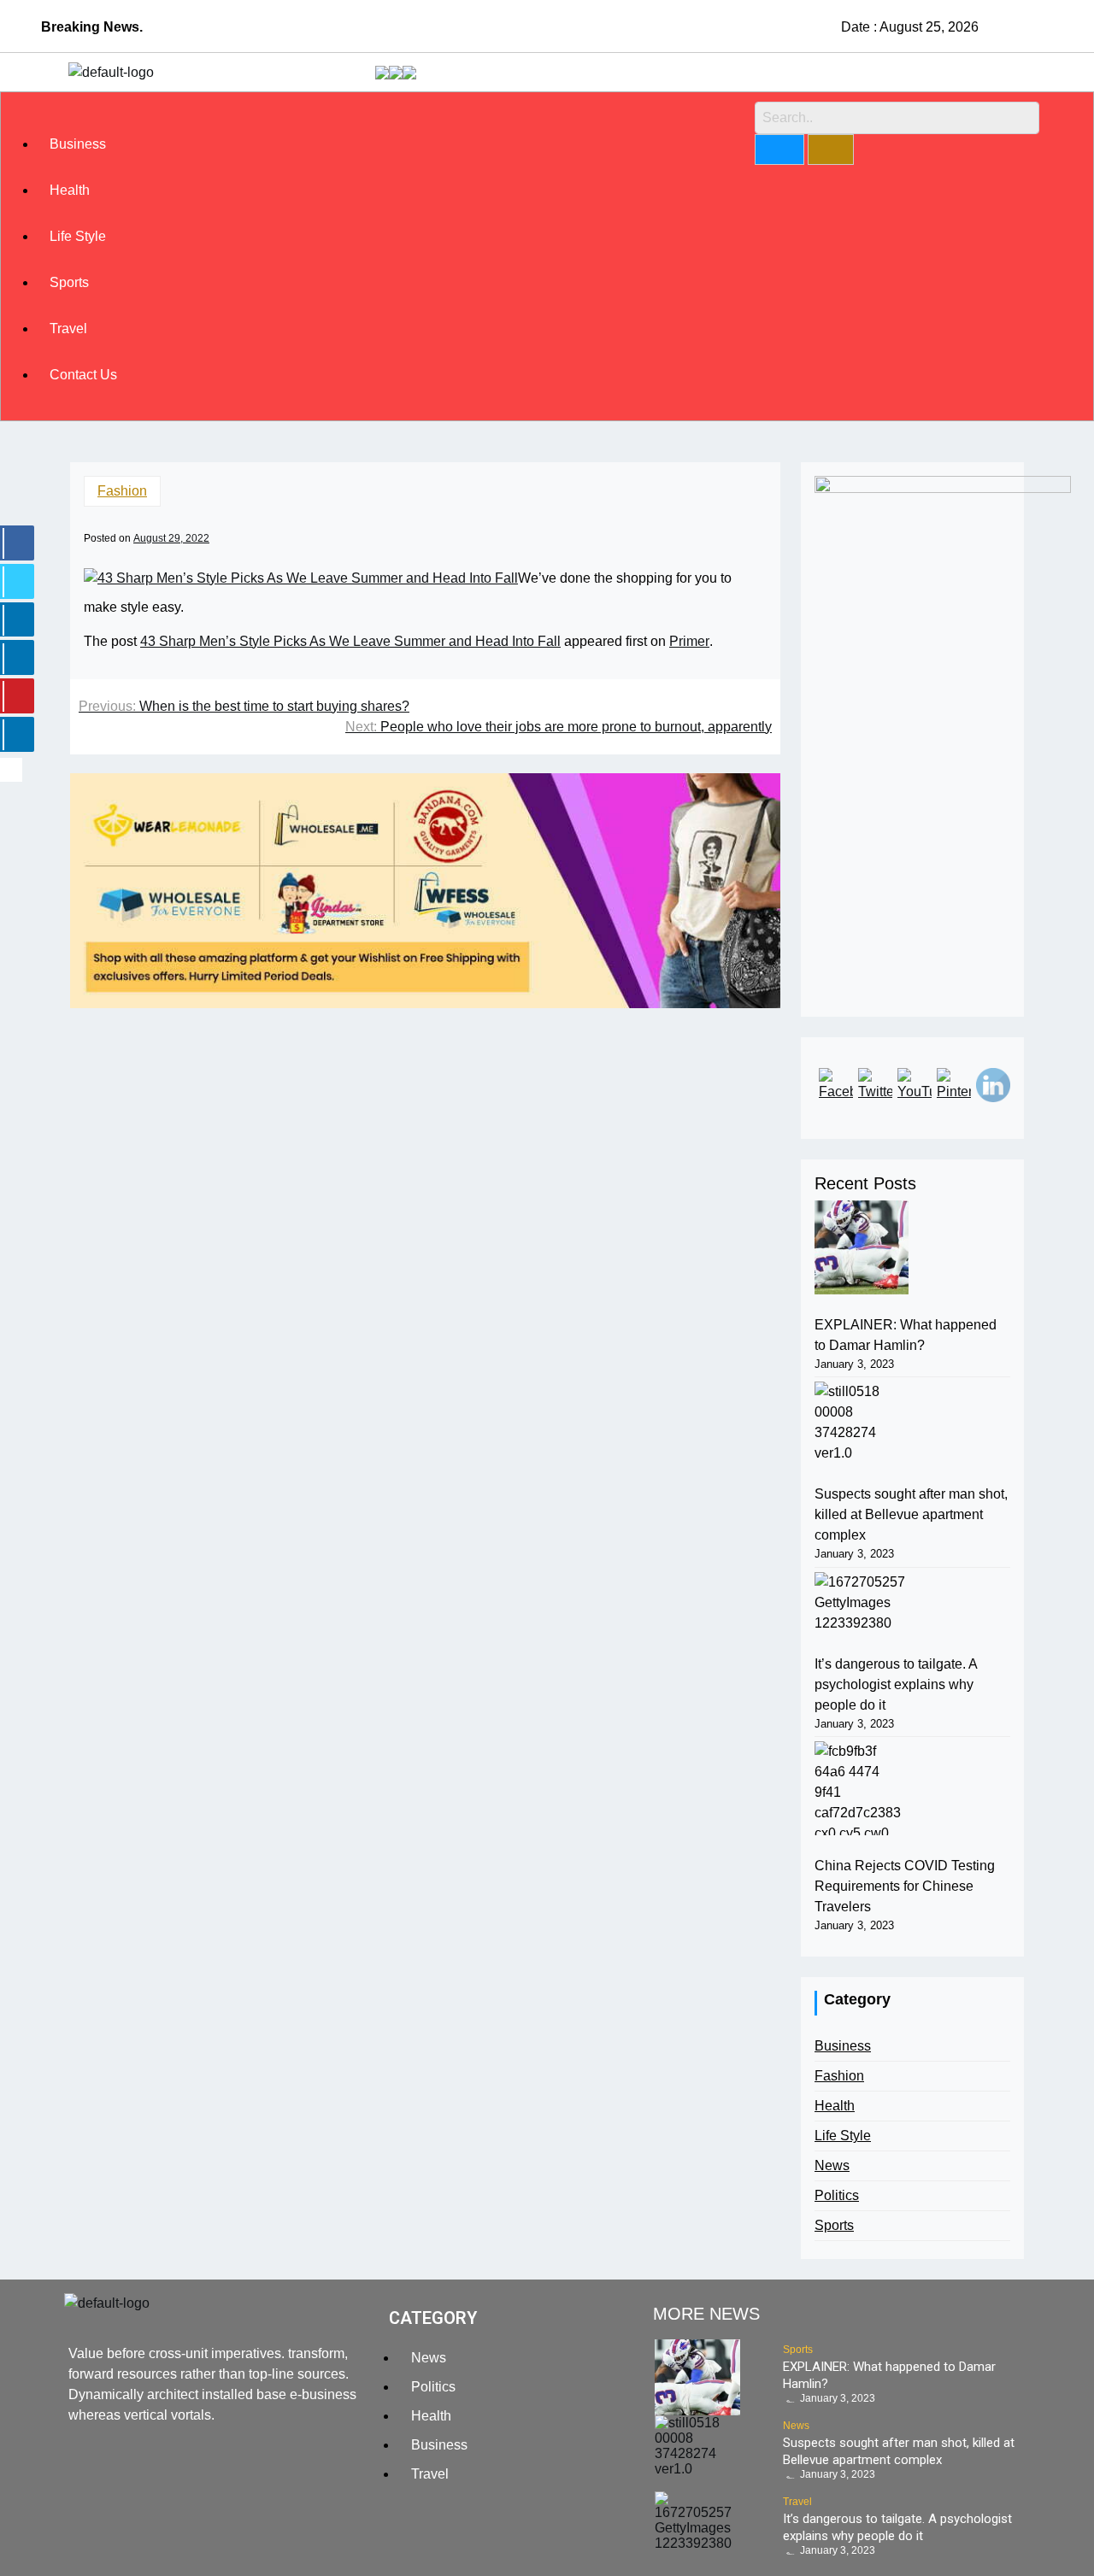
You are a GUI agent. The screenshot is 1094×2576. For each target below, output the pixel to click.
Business (78, 144)
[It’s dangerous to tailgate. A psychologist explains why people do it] (862, 1603)
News (832, 2165)
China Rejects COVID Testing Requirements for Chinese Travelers (905, 1886)
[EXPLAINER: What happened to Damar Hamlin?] (862, 1247)
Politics (837, 2195)
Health (70, 190)
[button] (382, 111)
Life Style (78, 236)
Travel (68, 329)
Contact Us (83, 375)
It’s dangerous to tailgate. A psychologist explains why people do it (896, 1684)
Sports (69, 282)
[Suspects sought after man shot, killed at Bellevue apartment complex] (862, 1423)
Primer (689, 641)
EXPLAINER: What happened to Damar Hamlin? (906, 1335)
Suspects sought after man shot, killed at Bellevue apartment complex (911, 1514)
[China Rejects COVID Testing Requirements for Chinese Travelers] (862, 1788)
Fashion (122, 491)
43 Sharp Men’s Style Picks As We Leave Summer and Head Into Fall (350, 641)
